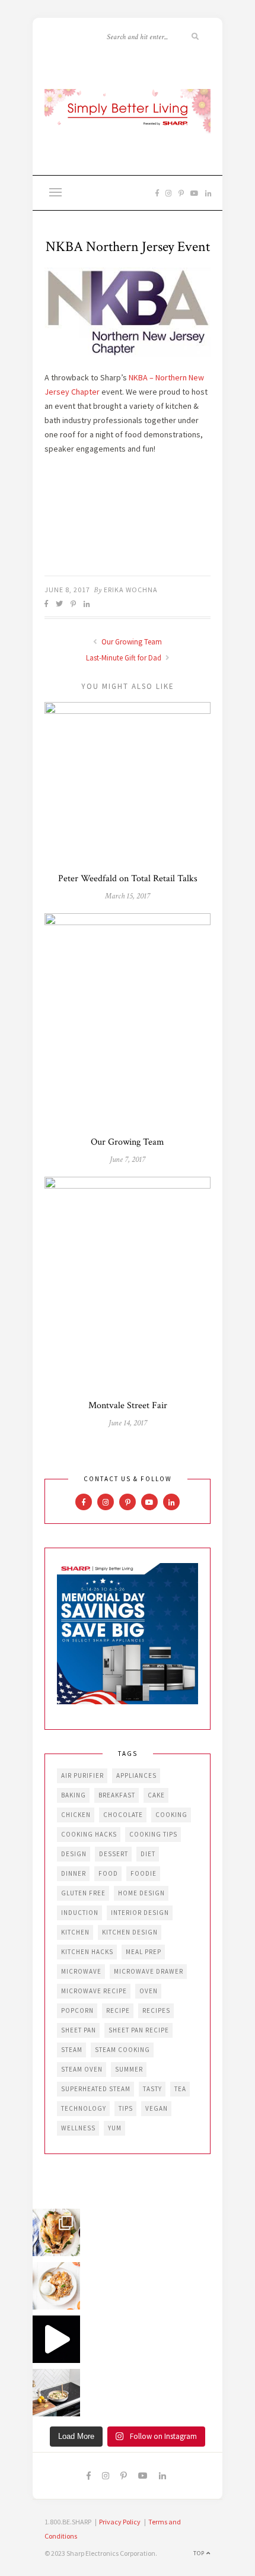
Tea (180, 2089)
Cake (156, 1795)
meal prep (144, 1952)
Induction (80, 1913)
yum (115, 2128)
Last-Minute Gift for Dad (125, 658)
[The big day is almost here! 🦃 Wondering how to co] (56, 2232)
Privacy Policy (120, 2522)
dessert (114, 1854)
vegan (157, 2108)
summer (129, 2069)
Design (74, 1854)
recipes (156, 2010)
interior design (140, 1913)
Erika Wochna (131, 590)
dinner (74, 1873)
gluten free (83, 1893)
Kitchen (75, 1932)
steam (72, 2050)
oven (149, 1991)
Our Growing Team (131, 642)
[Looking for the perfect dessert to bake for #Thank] (56, 2286)
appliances (136, 1775)
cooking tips (153, 1834)
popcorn (77, 2010)
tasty (152, 2089)
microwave (81, 1971)
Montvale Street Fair (128, 1405)
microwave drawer (149, 1971)
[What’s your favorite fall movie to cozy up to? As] (56, 2339)
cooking (171, 1815)
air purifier (82, 1775)
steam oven (82, 2069)
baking (74, 1795)
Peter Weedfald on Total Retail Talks (128, 879)
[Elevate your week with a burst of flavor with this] (56, 2393)
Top (200, 2553)
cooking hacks (89, 1834)
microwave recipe (94, 1991)
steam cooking (122, 2050)
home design (141, 1893)
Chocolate (123, 1815)
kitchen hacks (87, 1952)
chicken (76, 1815)
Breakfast (117, 1795)
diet (148, 1854)
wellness (78, 2128)
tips (126, 2108)
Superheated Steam (96, 2089)
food (108, 1873)
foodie (144, 1873)
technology (84, 2108)
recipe (118, 2010)
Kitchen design (130, 1932)
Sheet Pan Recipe (139, 2030)
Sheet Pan (79, 2030)
